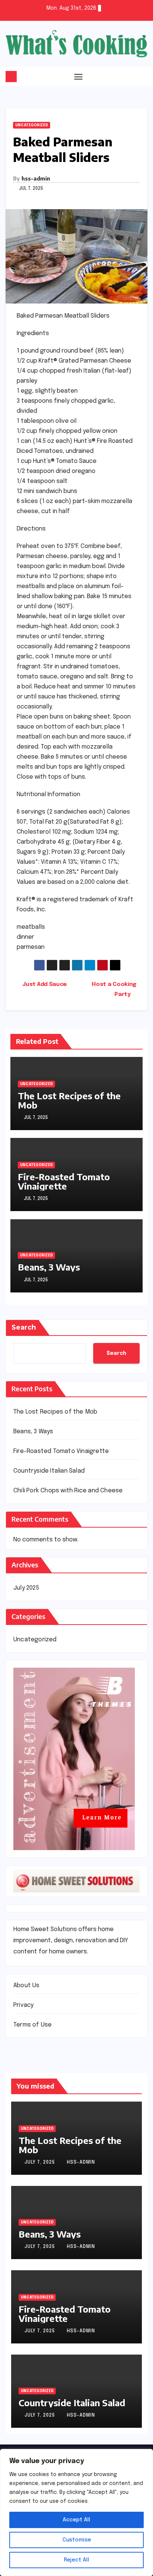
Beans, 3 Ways (49, 1267)
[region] (76, 2512)
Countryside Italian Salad (49, 1471)
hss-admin (36, 179)
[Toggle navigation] (78, 77)
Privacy (23, 2005)
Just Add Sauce (44, 984)
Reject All (76, 2560)
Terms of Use (32, 2025)
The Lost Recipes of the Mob (69, 1100)
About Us (27, 1985)
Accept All (76, 2520)
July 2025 (26, 1588)
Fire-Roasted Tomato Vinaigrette (64, 1181)
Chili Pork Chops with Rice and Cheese (68, 1491)
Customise (77, 2540)
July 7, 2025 (40, 2163)
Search (24, 1327)
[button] (143, 76)
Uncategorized (32, 125)
